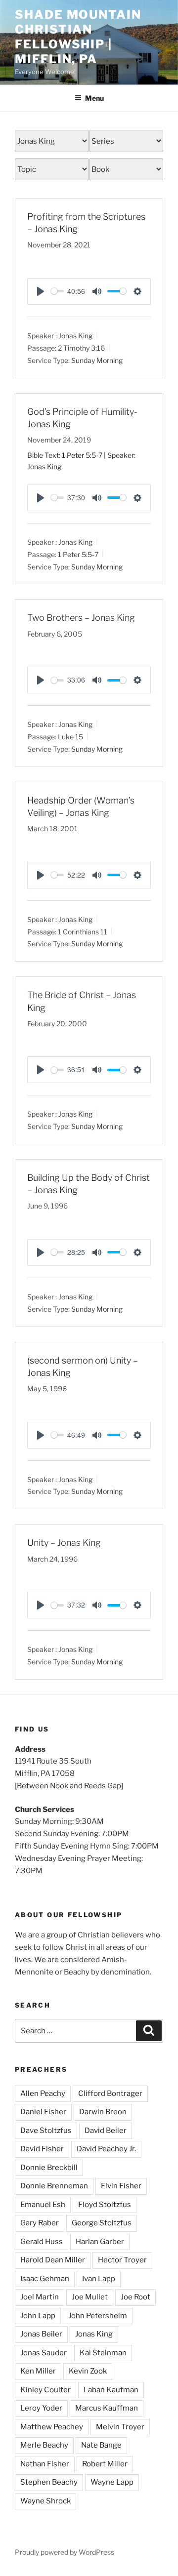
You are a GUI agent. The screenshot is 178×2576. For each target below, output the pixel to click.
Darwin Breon (103, 2112)
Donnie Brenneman (54, 2186)
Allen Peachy (43, 2093)
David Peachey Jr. (106, 2149)
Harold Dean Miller (53, 2260)
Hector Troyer (122, 2260)
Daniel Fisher (43, 2112)
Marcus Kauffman (107, 2408)
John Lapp (38, 2316)
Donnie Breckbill (49, 2168)
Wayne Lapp (112, 2482)
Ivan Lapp (99, 2279)
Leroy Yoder (41, 2408)
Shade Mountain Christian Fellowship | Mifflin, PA (78, 37)
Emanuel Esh (43, 2205)
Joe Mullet (90, 2297)
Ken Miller (38, 2371)
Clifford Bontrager (110, 2093)
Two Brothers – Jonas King (81, 618)
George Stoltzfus (102, 2223)
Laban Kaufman (111, 2390)
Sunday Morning (97, 360)
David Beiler (106, 2131)
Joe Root (135, 2297)
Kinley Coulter (45, 2390)
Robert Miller (105, 2464)
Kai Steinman (103, 2353)
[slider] (57, 291)
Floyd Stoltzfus (105, 2205)
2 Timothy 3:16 (81, 348)
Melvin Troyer (120, 2427)
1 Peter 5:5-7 (82, 455)
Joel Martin (40, 2297)
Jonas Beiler (41, 2334)
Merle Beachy (44, 2445)
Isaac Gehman (45, 2279)
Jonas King (75, 336)
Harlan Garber (100, 2242)
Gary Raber (40, 2223)
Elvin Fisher (121, 2186)
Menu (94, 98)
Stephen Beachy (49, 2482)
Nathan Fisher (45, 2464)
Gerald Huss (42, 2242)
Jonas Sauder (44, 2353)
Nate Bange (101, 2445)
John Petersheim (98, 2316)
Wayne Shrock (45, 2501)
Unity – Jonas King (64, 1543)
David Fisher (42, 2149)
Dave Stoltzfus (46, 2131)
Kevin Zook (88, 2371)
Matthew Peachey (52, 2427)
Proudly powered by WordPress (65, 2552)
